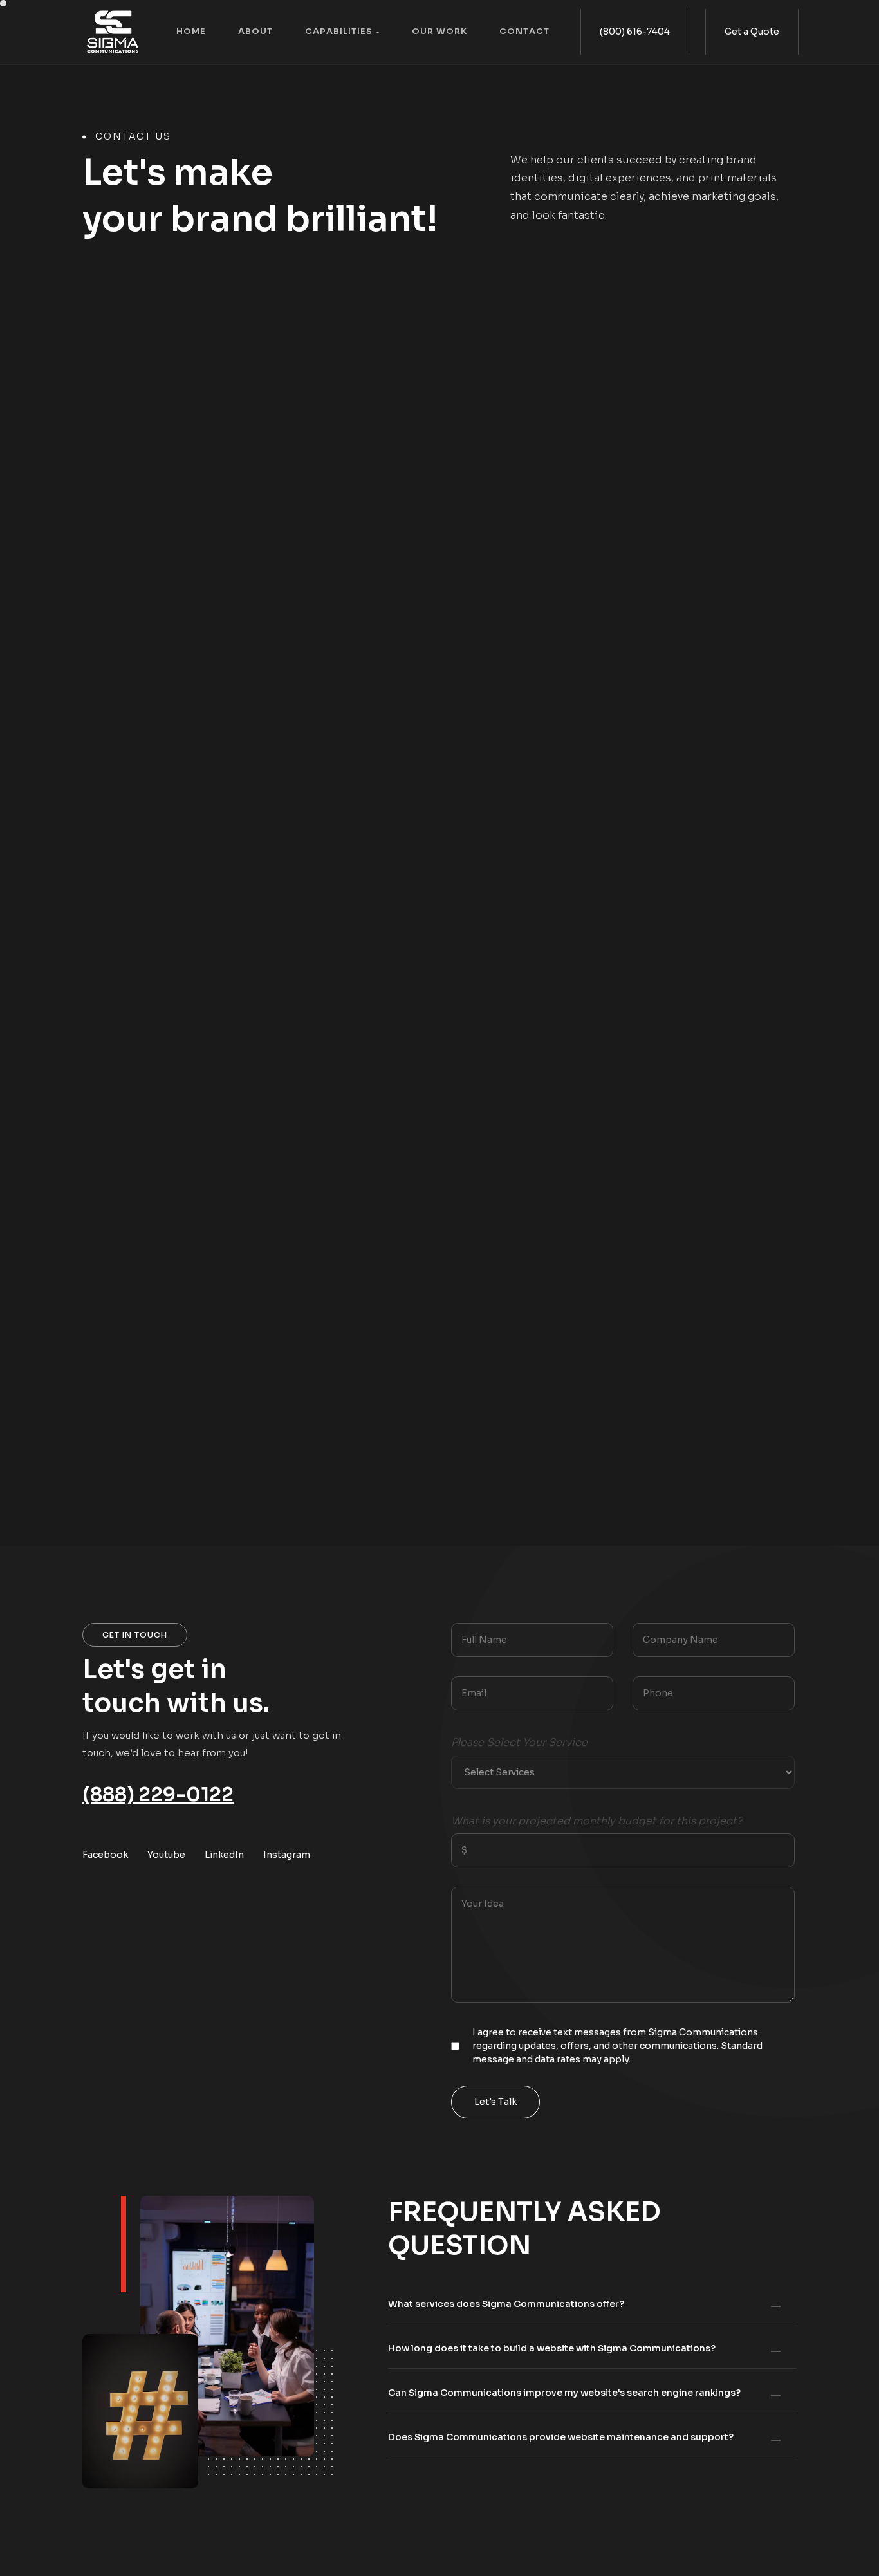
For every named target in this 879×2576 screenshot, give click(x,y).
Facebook (105, 1855)
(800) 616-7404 (635, 32)
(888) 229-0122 (158, 1795)
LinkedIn (224, 1855)
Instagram (287, 1855)
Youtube (166, 1855)
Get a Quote (752, 32)
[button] (352, 32)
